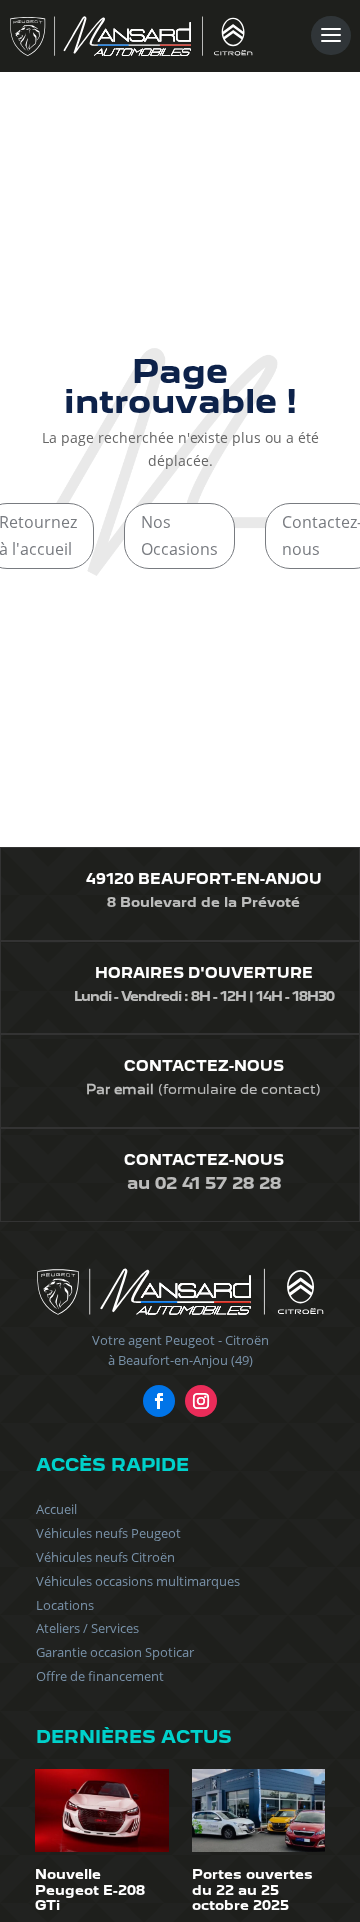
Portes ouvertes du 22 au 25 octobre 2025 (252, 1889)
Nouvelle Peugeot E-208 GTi (90, 1889)
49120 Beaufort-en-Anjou (204, 879)
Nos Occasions (179, 535)
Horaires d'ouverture (204, 973)
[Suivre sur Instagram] (201, 1401)
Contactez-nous (204, 1066)
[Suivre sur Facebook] (159, 1401)
